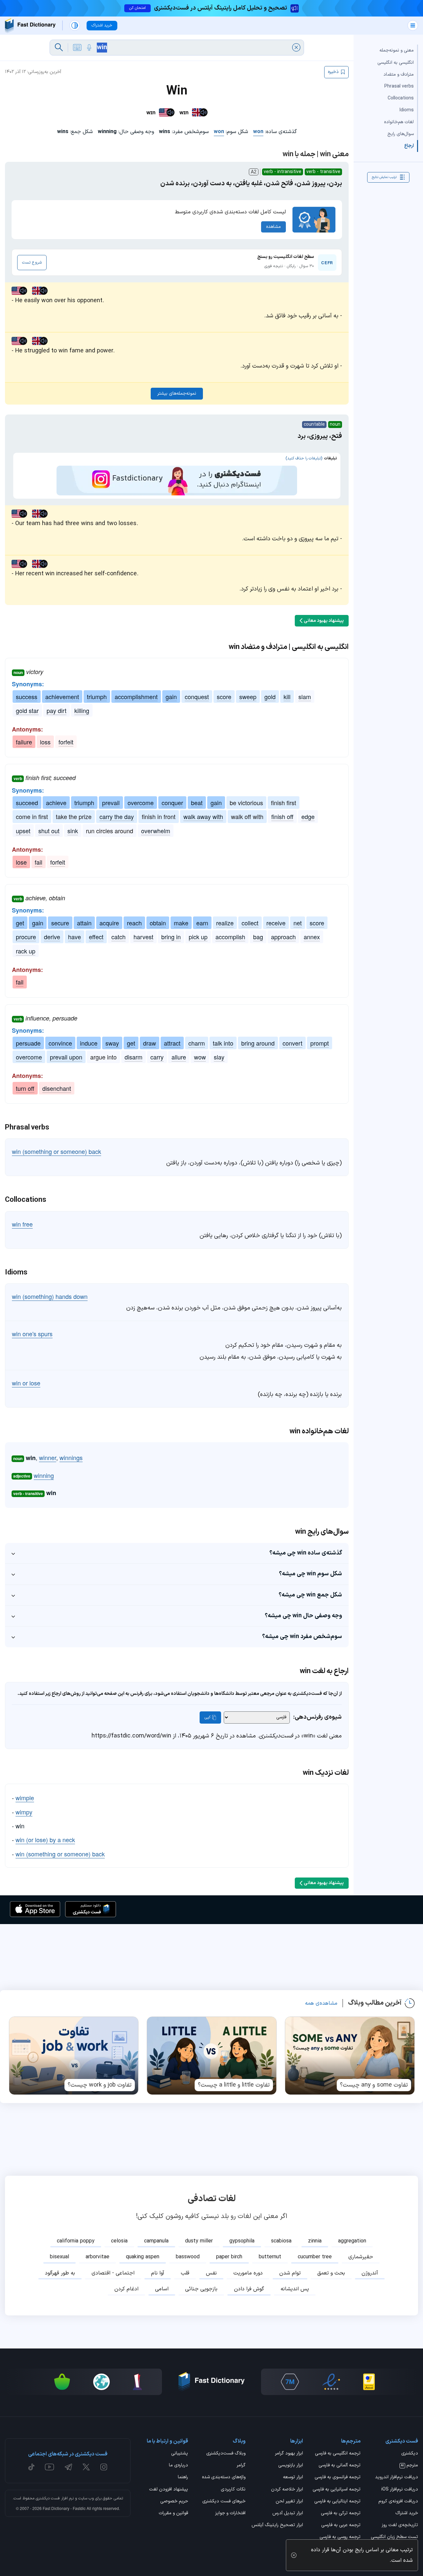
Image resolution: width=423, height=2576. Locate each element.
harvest (143, 937)
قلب (185, 2273)
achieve (56, 803)
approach (283, 937)
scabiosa (281, 2241)
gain (171, 697)
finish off (282, 816)
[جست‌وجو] (59, 48)
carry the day (117, 816)
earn (202, 923)
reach (134, 923)
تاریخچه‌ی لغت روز (400, 2525)
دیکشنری (410, 2454)
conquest (197, 697)
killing (82, 710)
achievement (62, 697)
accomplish (230, 937)
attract (172, 1043)
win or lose (26, 1383)
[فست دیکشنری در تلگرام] (69, 2467)
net (298, 923)
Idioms (407, 110)
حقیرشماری (361, 2257)
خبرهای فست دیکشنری (224, 2502)
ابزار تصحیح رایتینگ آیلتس (277, 2525)
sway (112, 1043)
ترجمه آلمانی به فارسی (340, 2466)
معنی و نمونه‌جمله (397, 50)
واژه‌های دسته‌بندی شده (224, 2478)
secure (60, 923)
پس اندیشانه (295, 2289)
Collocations (401, 98)
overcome (141, 803)
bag (258, 937)
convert (292, 1043)
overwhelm (156, 831)
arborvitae (97, 2257)
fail (38, 862)
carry (157, 1057)
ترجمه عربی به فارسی (341, 2525)
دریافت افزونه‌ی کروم (398, 2502)
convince (60, 1043)
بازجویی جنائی (201, 2289)
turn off (25, 1088)
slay (219, 1057)
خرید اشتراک (407, 2514)
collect (250, 923)
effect (96, 937)
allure (179, 1057)
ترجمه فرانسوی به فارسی (338, 2478)
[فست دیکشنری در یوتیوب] (50, 2467)
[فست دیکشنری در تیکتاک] (31, 2467)
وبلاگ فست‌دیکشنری (226, 2454)
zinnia (315, 2241)
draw (150, 1043)
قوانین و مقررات (173, 2514)
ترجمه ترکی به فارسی (341, 2514)
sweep (248, 697)
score (224, 697)
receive (276, 923)
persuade (28, 1043)
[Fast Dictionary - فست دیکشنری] (30, 26)
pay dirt (57, 710)
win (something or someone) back (57, 1151)
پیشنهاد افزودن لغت (169, 2490)
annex (312, 937)
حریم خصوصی (174, 2502)
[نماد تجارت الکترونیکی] (331, 2382)
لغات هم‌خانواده (399, 122)
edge (308, 816)
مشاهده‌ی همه (321, 2003)
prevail (111, 803)
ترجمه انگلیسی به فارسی (338, 2454)
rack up (26, 951)
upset (23, 831)
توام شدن (290, 2273)
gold (270, 697)
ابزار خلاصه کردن (287, 2490)
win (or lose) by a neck (45, 1840)
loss (45, 742)
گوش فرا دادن (249, 2289)
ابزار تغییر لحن (289, 2502)
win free (22, 1224)
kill (287, 697)
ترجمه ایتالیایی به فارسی (337, 2502)
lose (21, 862)
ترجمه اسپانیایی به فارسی (337, 2490)
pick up (198, 937)
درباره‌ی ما (178, 2466)
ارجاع (409, 146)
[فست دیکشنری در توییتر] (86, 2467)
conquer (172, 803)
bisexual (59, 2257)
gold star (27, 710)
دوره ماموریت (248, 2273)
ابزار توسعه (293, 2478)
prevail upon (66, 1057)
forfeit (66, 742)
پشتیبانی (180, 2454)
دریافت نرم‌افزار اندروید (397, 2478)
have (75, 937)
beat (197, 803)
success (27, 697)
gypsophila (242, 2241)
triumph (97, 697)
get (20, 923)
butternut (270, 2257)
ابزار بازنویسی (291, 2466)
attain (84, 923)
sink (73, 831)
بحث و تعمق (331, 2273)
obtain (158, 923)
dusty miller (199, 2241)
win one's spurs (32, 1334)
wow (200, 1057)
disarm (134, 1057)
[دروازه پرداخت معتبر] (369, 2382)
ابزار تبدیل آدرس (288, 2514)
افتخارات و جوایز (230, 2514)
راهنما (183, 2478)
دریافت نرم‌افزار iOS (400, 2490)
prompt (320, 1043)
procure (26, 937)
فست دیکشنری (48, 2498)
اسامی (162, 2289)
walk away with (203, 816)
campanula (156, 2241)
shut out (49, 831)
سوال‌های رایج (401, 134)
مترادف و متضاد (399, 74)
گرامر (241, 2466)
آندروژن (370, 2273)
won (258, 132)
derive (52, 937)
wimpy (24, 1812)
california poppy (76, 2241)
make (181, 923)
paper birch (229, 2257)
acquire (109, 923)
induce (89, 1043)
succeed (27, 803)
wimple (25, 1798)
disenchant (57, 1088)
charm (197, 1043)
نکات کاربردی (233, 2490)
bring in (171, 937)
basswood (188, 2257)
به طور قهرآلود (60, 2273)
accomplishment (136, 697)
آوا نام (158, 2273)
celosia (119, 2241)
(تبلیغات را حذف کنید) (304, 458)
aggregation (352, 2241)
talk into (223, 1043)
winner (48, 1457)
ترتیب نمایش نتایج (384, 177)
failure (24, 742)
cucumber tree (315, 2257)
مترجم (409, 2466)
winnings (71, 1457)
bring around (258, 1043)
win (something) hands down (50, 1296)
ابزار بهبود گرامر (289, 2454)
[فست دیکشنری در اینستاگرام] (104, 2467)
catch (118, 937)
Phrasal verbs (399, 86)
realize (225, 923)
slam (305, 697)
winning (44, 1475)
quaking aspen (143, 2257)
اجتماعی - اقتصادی (113, 2273)
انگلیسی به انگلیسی (396, 62)
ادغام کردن (126, 2289)
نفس (211, 2273)
